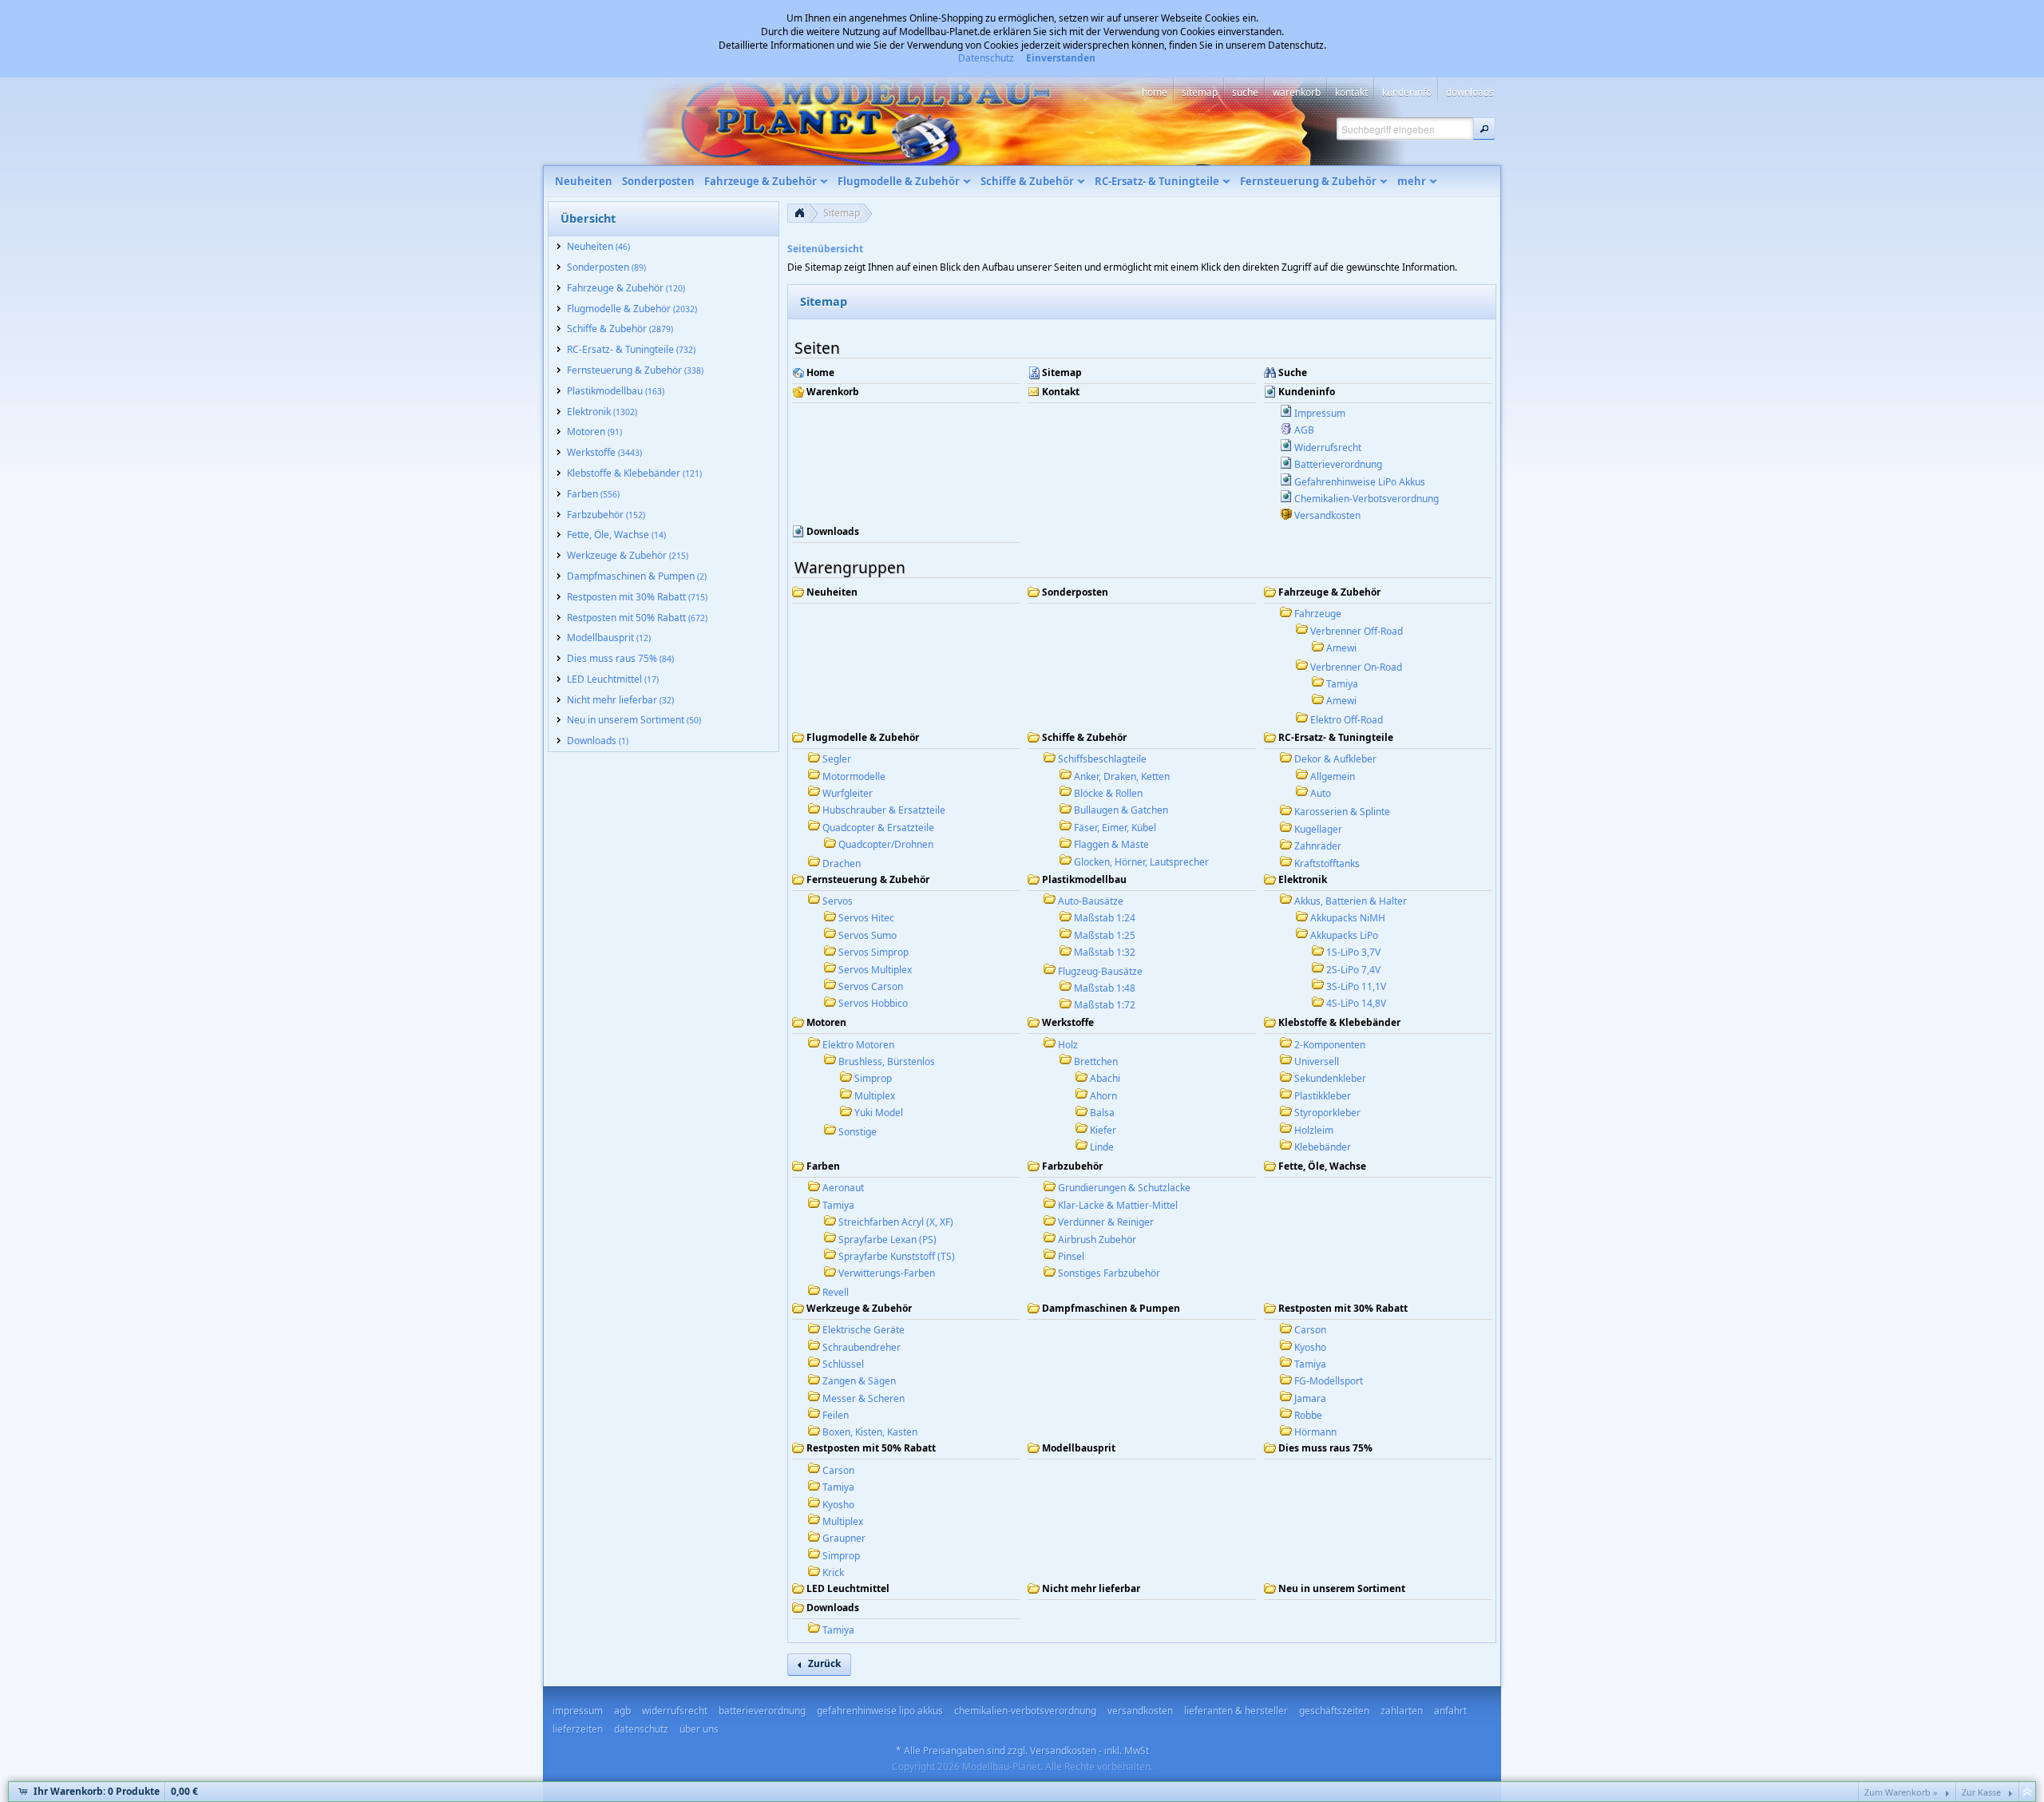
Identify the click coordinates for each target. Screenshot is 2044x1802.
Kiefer (1103, 1130)
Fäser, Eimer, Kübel (1115, 828)
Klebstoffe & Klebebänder (1339, 1023)
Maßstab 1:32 (1105, 952)
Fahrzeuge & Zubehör (1329, 592)
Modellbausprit (1079, 1448)
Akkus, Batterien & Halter (1351, 901)
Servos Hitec (866, 918)
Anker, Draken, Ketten (1122, 776)
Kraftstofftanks (1327, 863)
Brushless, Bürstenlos (887, 1061)
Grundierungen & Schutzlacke (1124, 1188)
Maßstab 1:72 (1105, 1005)
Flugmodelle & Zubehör (863, 738)
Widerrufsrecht (1328, 448)
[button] (1484, 129)
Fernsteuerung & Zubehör (868, 880)
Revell (836, 1292)
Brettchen (1096, 1061)
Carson (1310, 1330)
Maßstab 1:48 (1105, 988)
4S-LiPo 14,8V (1356, 1003)
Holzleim (1314, 1130)
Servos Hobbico (873, 1003)
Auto (1321, 793)
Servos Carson (871, 986)
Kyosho (1310, 1347)
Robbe (1308, 1415)
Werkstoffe (1068, 1023)
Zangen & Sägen (859, 1381)
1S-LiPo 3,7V (1353, 952)
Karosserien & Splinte (1342, 812)
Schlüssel (843, 1364)
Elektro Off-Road (1347, 720)
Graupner (844, 1538)
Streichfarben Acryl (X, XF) (896, 1222)
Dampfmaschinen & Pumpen (1111, 1309)
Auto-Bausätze (1091, 901)
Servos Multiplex (875, 970)
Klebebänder (1323, 1147)
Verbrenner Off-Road (1357, 631)
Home (820, 373)
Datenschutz (986, 58)
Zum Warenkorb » (1901, 1792)
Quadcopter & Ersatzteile (878, 828)
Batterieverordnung (1338, 464)
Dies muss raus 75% (1325, 1448)
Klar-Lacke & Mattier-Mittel (1118, 1205)
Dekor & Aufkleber (1335, 759)
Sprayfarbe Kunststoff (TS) (897, 1256)
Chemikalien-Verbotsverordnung (1367, 499)
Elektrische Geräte (864, 1330)
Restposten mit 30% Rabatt (1343, 1309)
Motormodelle (854, 776)
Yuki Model (879, 1113)
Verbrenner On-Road (1356, 667)
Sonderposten (1075, 592)
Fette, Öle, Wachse (1322, 1166)
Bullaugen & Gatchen (1121, 810)
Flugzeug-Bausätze (1100, 971)
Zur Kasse (1981, 1792)
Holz (1068, 1045)
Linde (1102, 1147)
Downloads (833, 532)
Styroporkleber (1327, 1113)
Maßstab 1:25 (1105, 935)
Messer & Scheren (864, 1398)
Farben (823, 1166)
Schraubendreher (862, 1347)
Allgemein (1333, 776)
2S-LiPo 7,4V (1353, 970)
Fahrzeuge (1318, 614)
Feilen (836, 1415)
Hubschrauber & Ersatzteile (884, 810)
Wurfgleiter (848, 793)
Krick (833, 1572)
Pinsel (1071, 1256)
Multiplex (875, 1096)
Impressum (1320, 413)
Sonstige (858, 1132)
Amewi (1341, 648)
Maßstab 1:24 (1105, 918)
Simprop (873, 1078)
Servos (838, 901)
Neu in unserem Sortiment (1342, 1589)
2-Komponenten (1330, 1045)
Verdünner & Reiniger (1106, 1222)
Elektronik (1303, 880)
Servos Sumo (868, 935)
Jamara (1310, 1398)
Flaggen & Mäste (1111, 844)
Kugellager (1318, 829)
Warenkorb (833, 392)
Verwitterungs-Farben (887, 1273)
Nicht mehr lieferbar (1091, 1589)
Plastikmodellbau (1084, 880)
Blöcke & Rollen (1108, 793)
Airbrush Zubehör (1097, 1240)
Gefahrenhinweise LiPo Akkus (1360, 482)
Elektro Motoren (858, 1045)
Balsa (1102, 1113)
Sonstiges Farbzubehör (1109, 1273)
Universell (1317, 1061)
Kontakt (1061, 392)
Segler (837, 759)
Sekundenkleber (1330, 1078)
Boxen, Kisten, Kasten (870, 1432)
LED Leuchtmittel (848, 1589)
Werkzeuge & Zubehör (859, 1309)
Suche (1293, 373)
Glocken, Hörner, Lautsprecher (1141, 862)
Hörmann (1315, 1432)
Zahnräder (1318, 846)
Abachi (1105, 1078)
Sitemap (842, 213)
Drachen (842, 863)
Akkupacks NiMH (1348, 918)
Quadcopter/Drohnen (886, 844)
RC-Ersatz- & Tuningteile (1336, 738)
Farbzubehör (1072, 1166)
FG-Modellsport (1329, 1381)
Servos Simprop (873, 952)
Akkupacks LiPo (1344, 935)
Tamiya (1342, 684)
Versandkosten (1327, 515)
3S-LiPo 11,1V (1356, 986)
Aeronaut (843, 1188)
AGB (1304, 430)
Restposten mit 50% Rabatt (871, 1448)
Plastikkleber (1323, 1096)
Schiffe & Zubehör (1084, 738)
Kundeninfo (1307, 392)
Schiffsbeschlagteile (1102, 759)
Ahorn (1103, 1096)
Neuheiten (832, 592)
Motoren (826, 1023)
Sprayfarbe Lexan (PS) (887, 1240)
